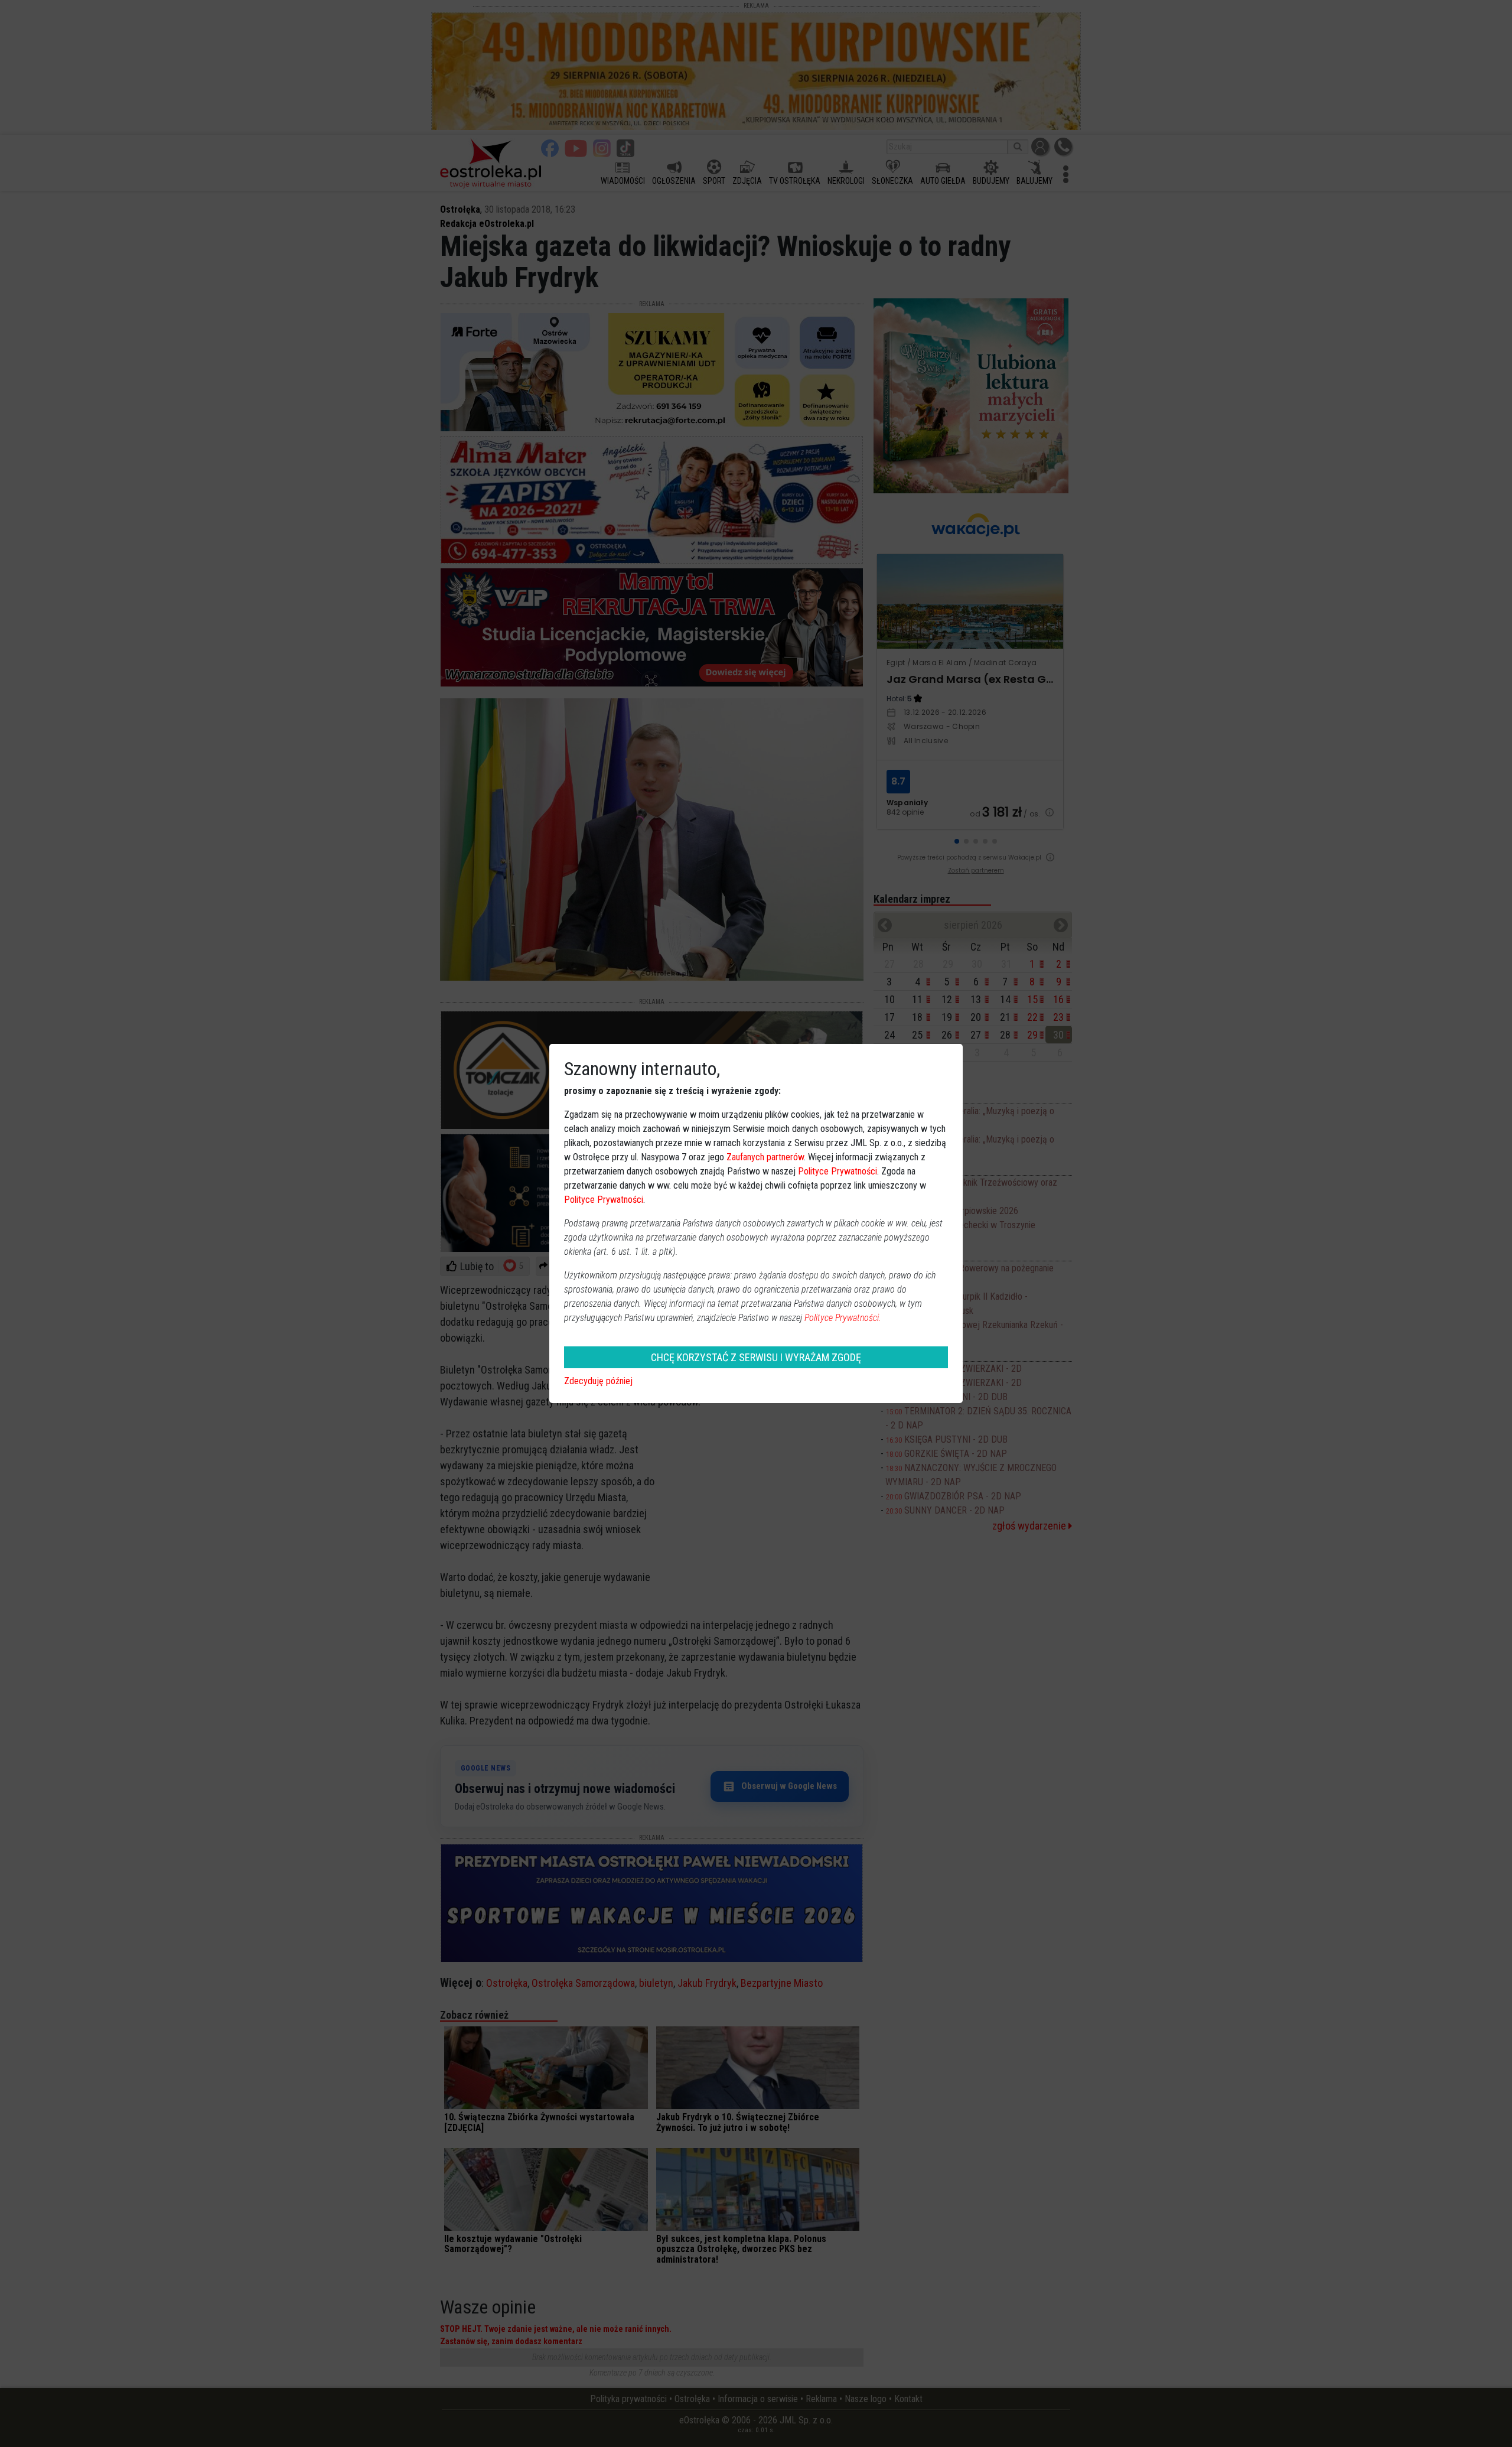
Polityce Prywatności (838, 1171)
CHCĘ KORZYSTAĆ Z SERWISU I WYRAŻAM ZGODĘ (756, 1357)
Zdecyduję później (598, 1381)
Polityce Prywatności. (843, 1318)
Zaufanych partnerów (765, 1157)
